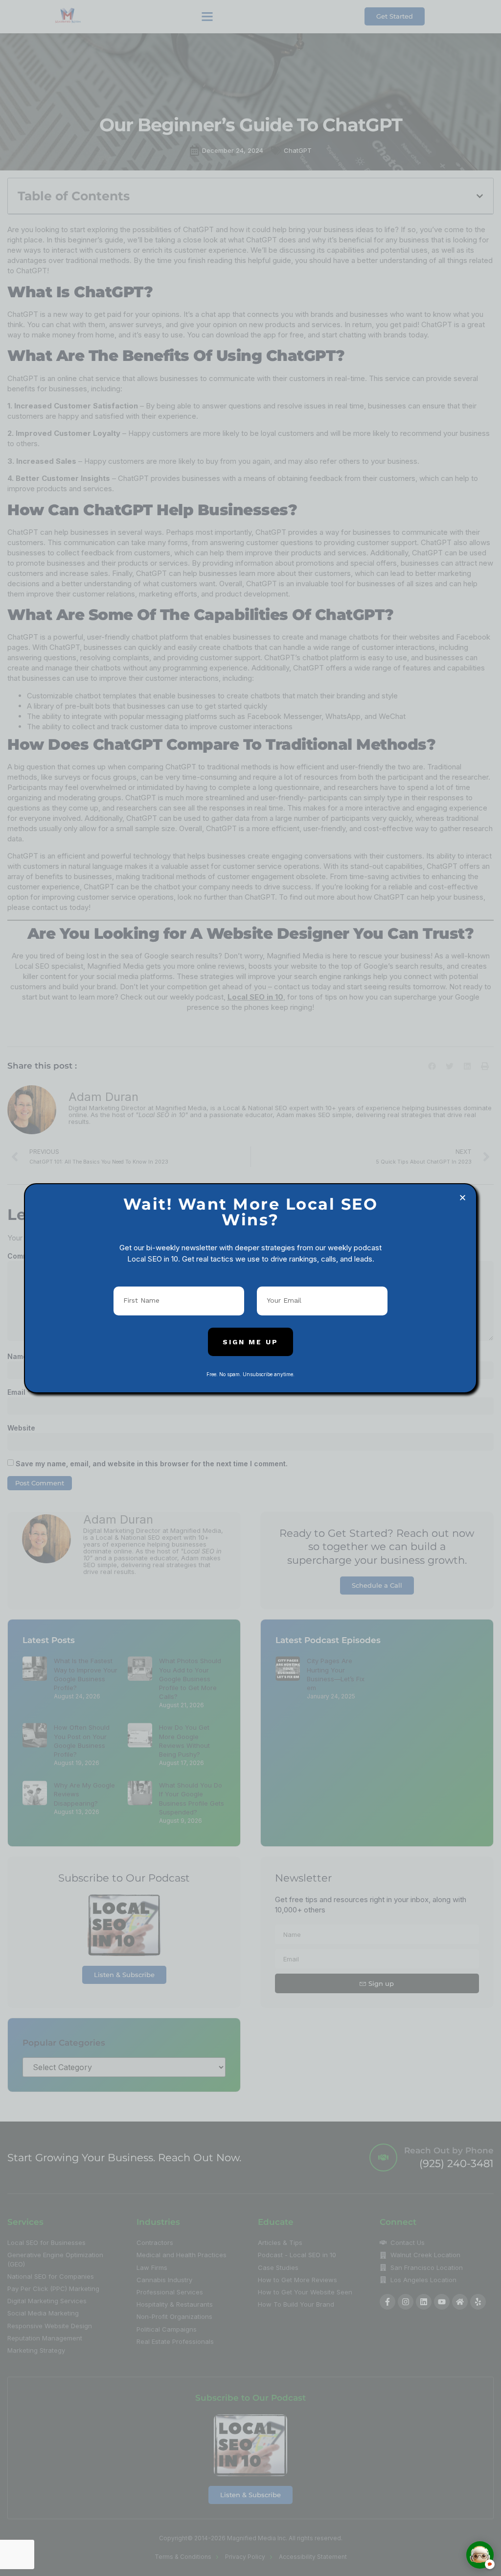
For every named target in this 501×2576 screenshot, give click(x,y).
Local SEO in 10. (154, 1259)
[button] (463, 1198)
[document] (250, 1288)
